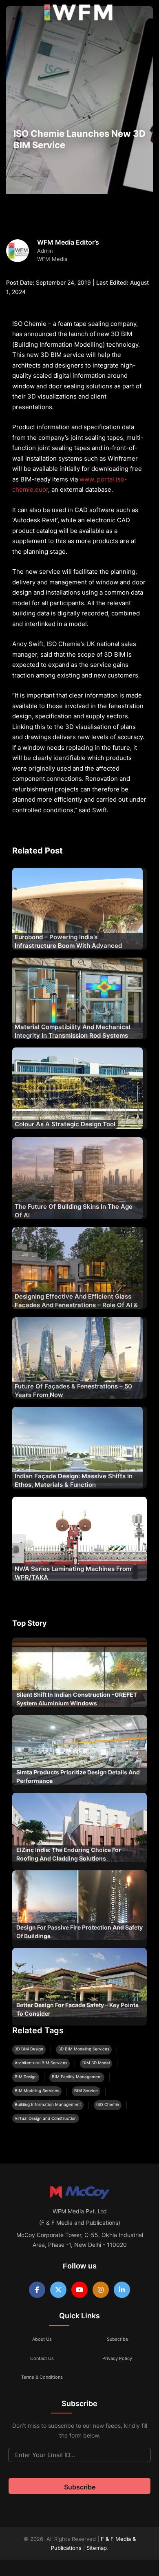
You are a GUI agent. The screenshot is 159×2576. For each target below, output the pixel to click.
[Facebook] (37, 2290)
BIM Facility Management (77, 2077)
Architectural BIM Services (41, 2063)
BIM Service (86, 2090)
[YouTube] (79, 2290)
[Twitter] (58, 2290)
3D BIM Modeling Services (84, 2049)
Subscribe (117, 2339)
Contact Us (42, 2358)
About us (42, 2339)
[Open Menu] (13, 14)
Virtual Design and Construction (46, 2118)
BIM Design (26, 2077)
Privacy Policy (117, 2358)
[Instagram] (101, 2290)
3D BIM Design (29, 2049)
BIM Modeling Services (37, 2090)
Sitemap (97, 2548)
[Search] (144, 14)
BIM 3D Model (96, 2063)
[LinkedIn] (122, 2290)
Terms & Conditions (42, 2377)
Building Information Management (48, 2104)
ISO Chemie (108, 2104)
